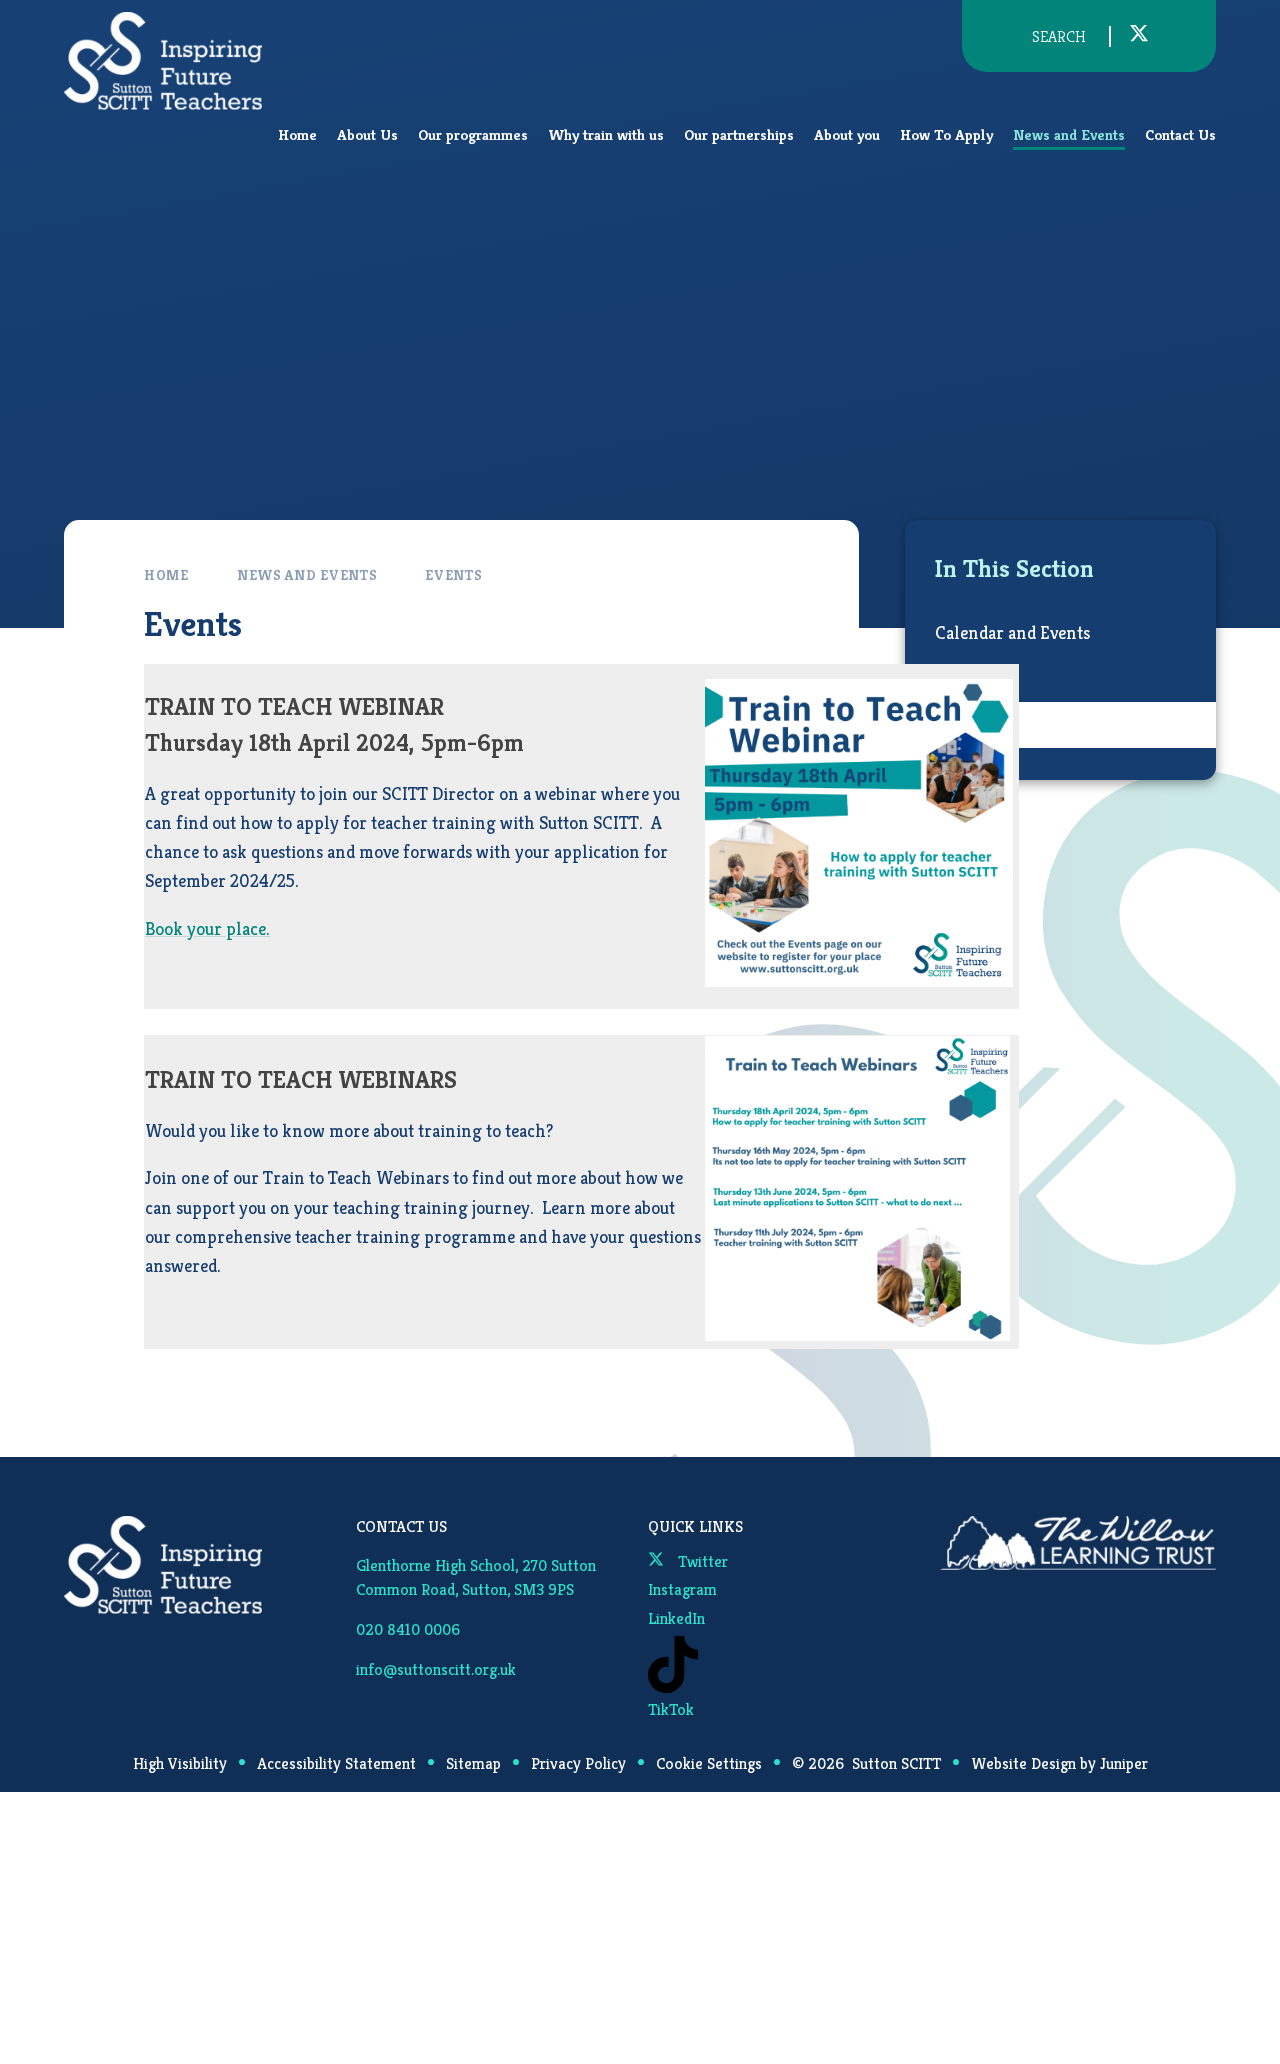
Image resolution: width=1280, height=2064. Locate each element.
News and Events (307, 575)
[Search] (1009, 36)
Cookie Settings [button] (709, 1763)
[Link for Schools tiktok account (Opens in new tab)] (1185, 36)
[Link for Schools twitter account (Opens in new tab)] (1139, 36)
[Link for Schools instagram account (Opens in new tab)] (1161, 36)
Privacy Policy (578, 1763)
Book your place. (207, 928)
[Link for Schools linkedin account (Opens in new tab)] (1173, 36)
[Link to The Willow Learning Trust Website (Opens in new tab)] (1078, 1543)
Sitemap (473, 1763)
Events (453, 575)
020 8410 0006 (408, 1629)
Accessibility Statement (336, 1763)
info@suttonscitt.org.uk (436, 1669)
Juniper (1124, 1763)
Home (166, 575)
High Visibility (180, 1763)
